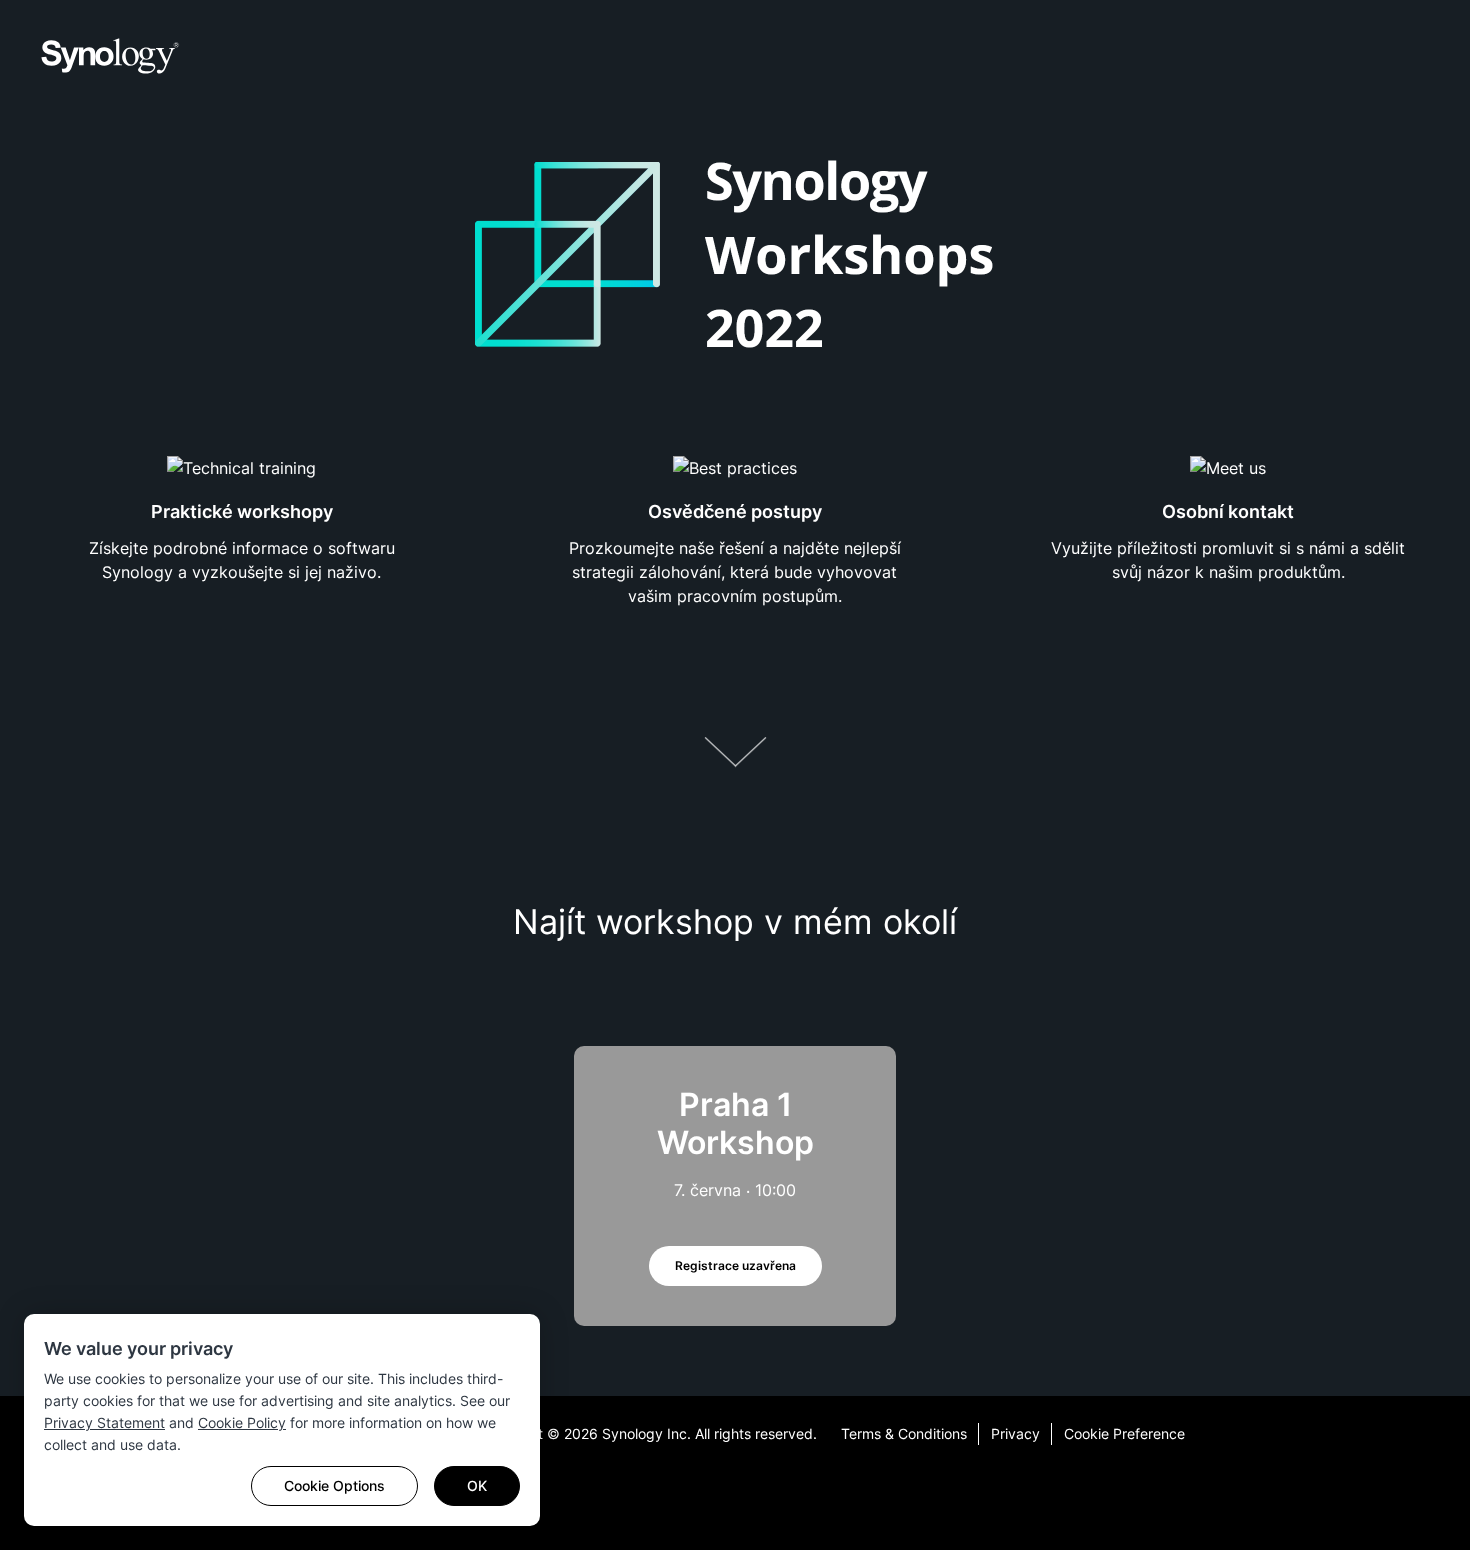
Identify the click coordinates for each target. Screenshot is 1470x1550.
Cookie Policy (242, 1422)
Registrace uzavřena (735, 1265)
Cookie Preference (1124, 1433)
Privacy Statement (104, 1422)
